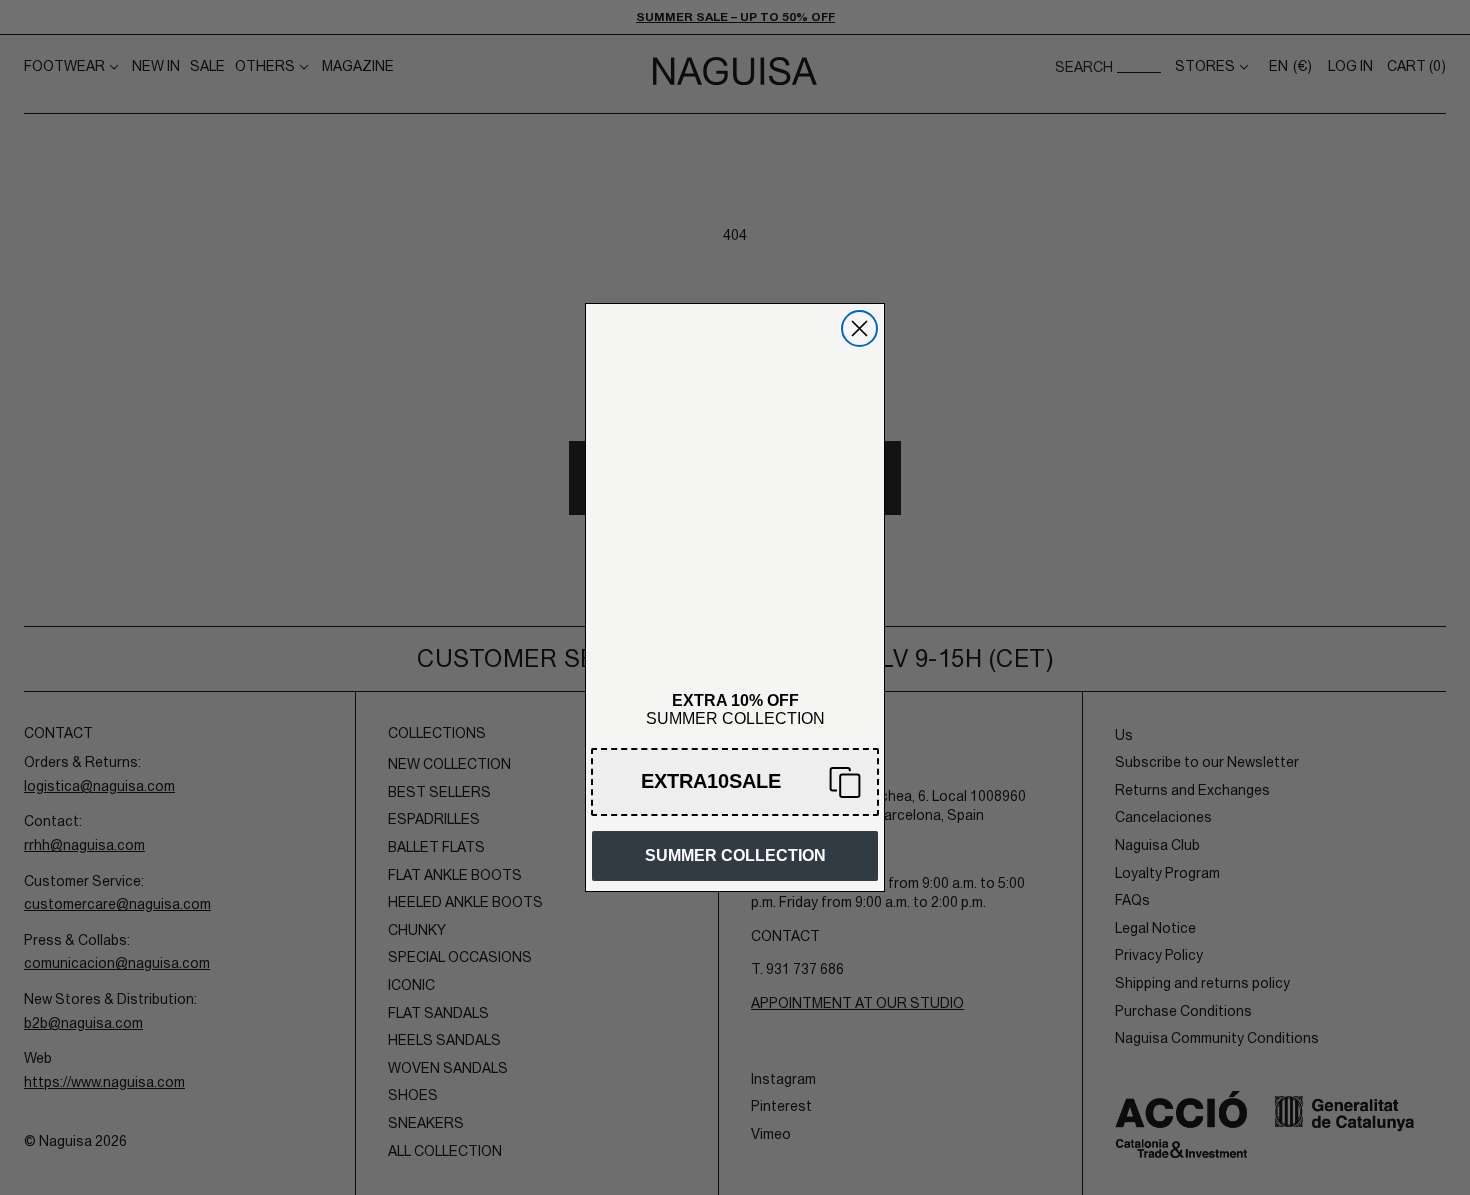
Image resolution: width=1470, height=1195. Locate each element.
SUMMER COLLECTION (735, 855)
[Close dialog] (859, 328)
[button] (735, 782)
